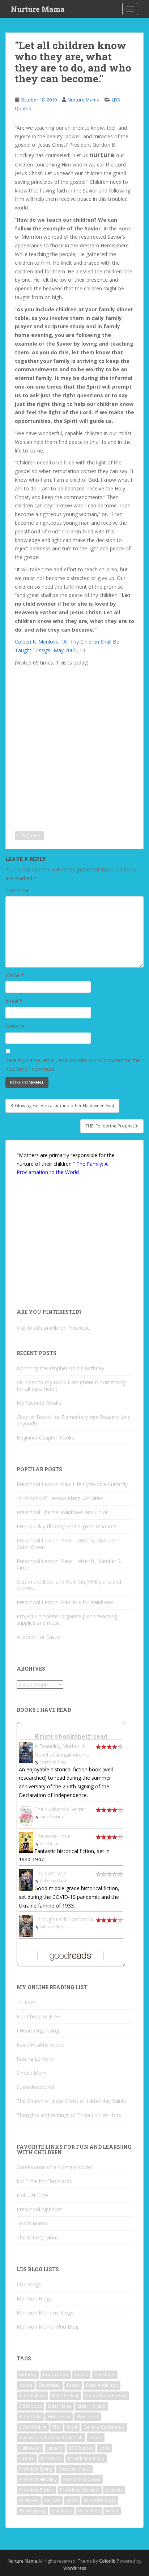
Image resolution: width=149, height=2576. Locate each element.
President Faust (74, 2469)
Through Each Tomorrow (64, 1919)
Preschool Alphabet (39, 2209)
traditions (62, 2511)
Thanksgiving (32, 2511)
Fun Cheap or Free (38, 2016)
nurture (27, 2458)
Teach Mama (32, 2223)
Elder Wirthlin (33, 2427)
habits (96, 2438)
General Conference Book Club (51, 2438)
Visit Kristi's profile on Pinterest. (53, 1328)
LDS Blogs (29, 2284)
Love (104, 2448)
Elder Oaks (30, 2417)
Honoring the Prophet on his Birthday (60, 1368)
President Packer (36, 2490)
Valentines (89, 2511)
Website (15, 1026)
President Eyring (36, 2469)
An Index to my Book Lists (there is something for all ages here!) (71, 1386)
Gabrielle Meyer (53, 1927)
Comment (17, 890)
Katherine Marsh (54, 1881)
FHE (57, 2427)
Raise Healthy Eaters (41, 2045)
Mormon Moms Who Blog (48, 2327)
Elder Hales (60, 2406)
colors (26, 2385)
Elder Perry (59, 2417)
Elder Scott (88, 2417)
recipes (52, 2500)
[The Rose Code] (26, 1842)
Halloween (30, 2448)
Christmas (105, 2375)
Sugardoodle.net (36, 2087)
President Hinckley (38, 2479)
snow (72, 2500)
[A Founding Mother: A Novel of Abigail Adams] (26, 1752)
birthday (28, 2375)
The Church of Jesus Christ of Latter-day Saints (71, 2101)
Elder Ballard (32, 2396)
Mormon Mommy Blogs (45, 2313)
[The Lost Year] (26, 1880)
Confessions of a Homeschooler (55, 2167)
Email (14, 1001)
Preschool (51, 2458)
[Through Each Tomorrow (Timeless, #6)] (26, 1925)
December (50, 2385)
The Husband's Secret (60, 1809)
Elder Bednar (65, 2396)
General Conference (104, 2427)
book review (56, 2375)
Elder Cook (30, 2406)
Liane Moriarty (52, 1817)
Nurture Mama (38, 9)
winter (112, 2511)
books (81, 2375)
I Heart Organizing (38, 2031)
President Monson (82, 2479)
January (55, 2448)
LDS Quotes (29, 835)
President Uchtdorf (80, 2490)
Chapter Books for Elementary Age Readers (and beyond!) (74, 1420)
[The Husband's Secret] (26, 1815)
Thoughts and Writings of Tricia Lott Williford (69, 2115)
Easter (73, 2385)
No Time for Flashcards (44, 2181)
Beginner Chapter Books (45, 1438)
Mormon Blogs (34, 2298)
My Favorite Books (39, 1403)
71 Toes (26, 2002)
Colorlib (107, 2561)
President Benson (86, 2458)
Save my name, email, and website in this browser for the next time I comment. (73, 1064)
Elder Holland (92, 2406)
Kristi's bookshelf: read (71, 1736)
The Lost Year (51, 1873)
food (72, 2427)
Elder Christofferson (106, 2396)
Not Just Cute (32, 2195)
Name (15, 975)
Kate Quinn (50, 1844)
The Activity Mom (37, 2237)
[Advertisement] (74, 743)
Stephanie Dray (53, 1762)
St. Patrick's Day (100, 2500)
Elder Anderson (102, 2385)
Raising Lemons (35, 2059)
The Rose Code (52, 1836)
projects (114, 2490)
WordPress (75, 2568)
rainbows (29, 2500)
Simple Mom (31, 2073)
